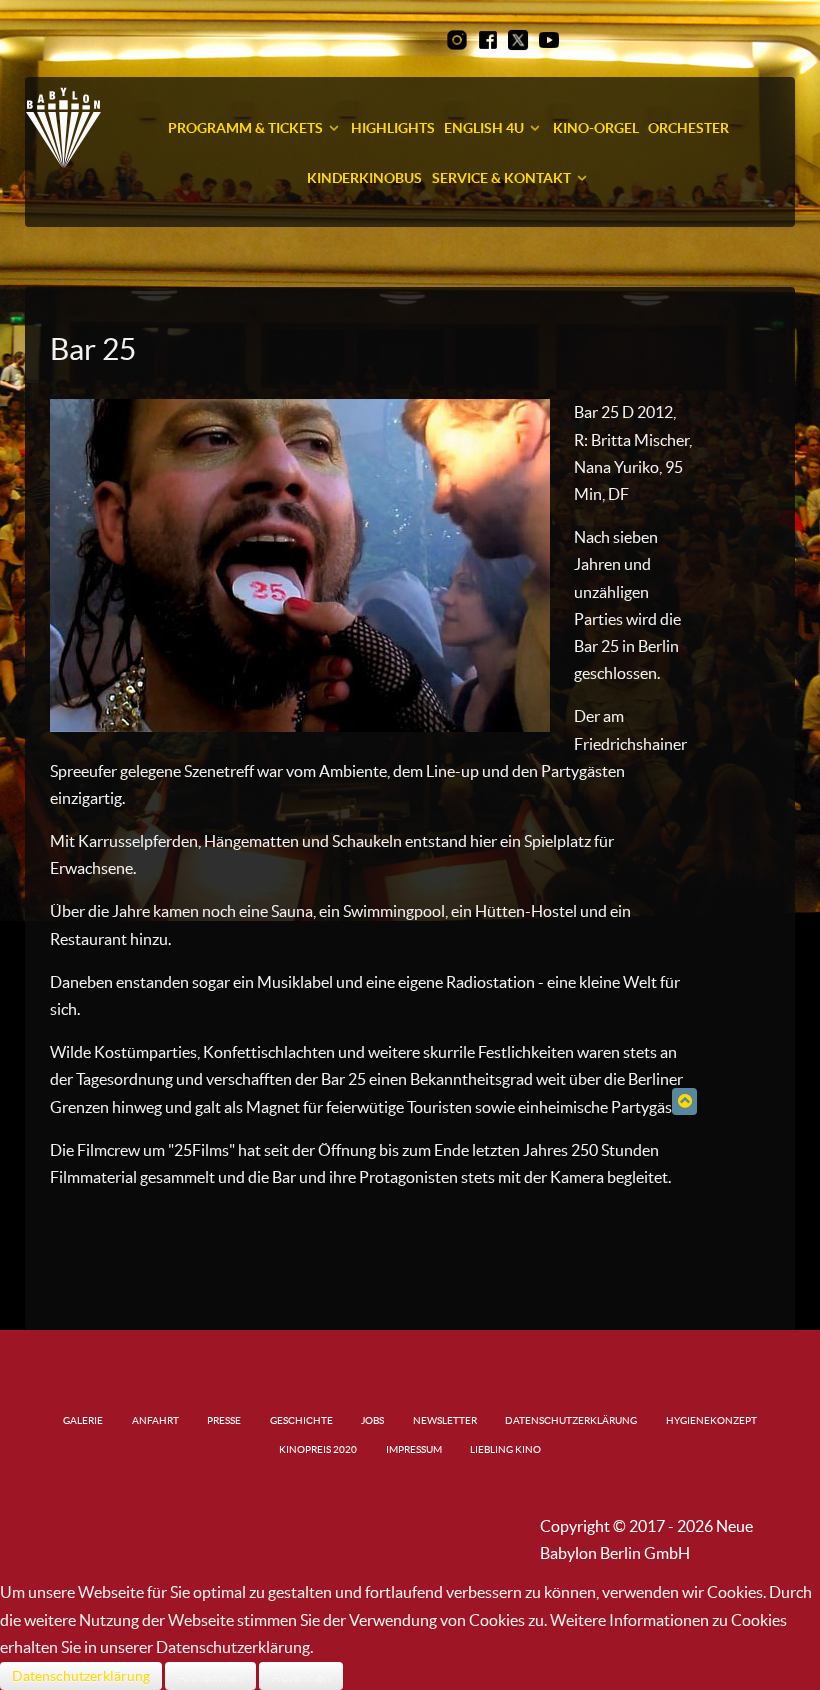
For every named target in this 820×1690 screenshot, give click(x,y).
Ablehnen (301, 1676)
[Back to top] (684, 1101)
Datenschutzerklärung (81, 1676)
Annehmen (210, 1676)
